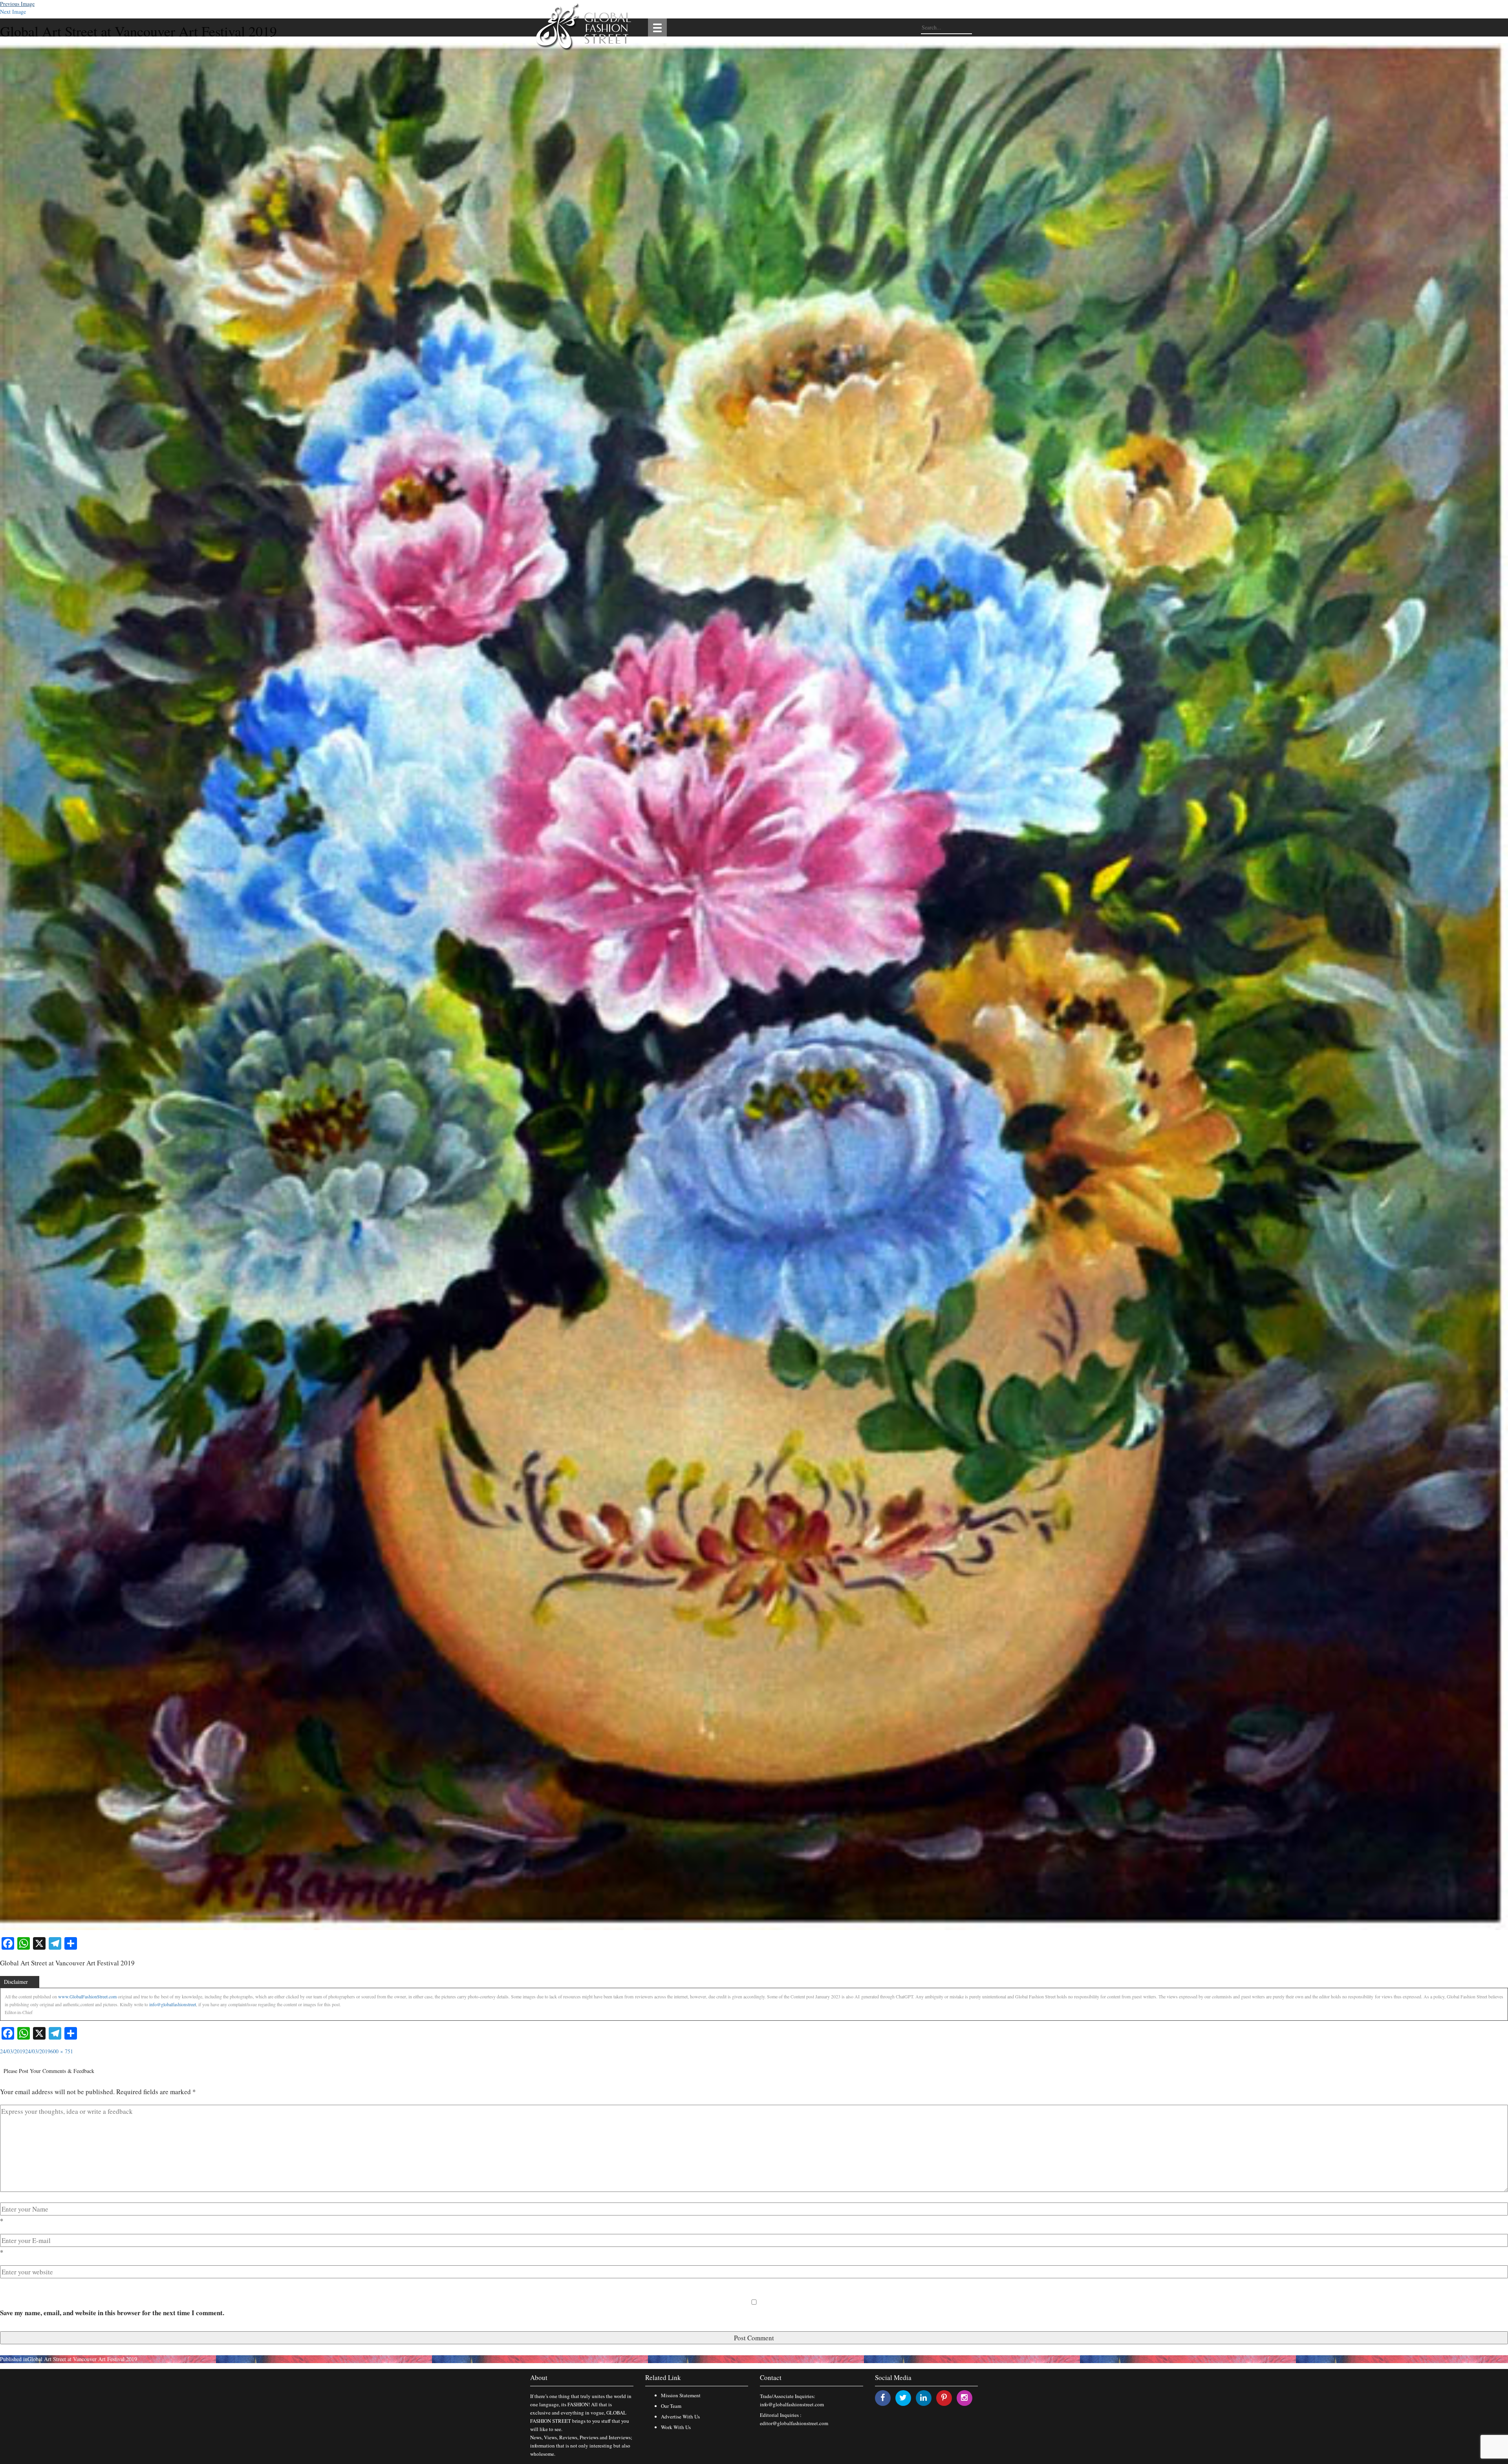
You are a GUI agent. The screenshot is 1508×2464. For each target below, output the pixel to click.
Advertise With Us (680, 2416)
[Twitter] (903, 2397)
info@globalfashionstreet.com (792, 2404)
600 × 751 (62, 2051)
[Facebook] (883, 2397)
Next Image (13, 12)
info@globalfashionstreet (173, 2004)
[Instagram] (964, 2397)
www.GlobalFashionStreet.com (87, 1996)
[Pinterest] (944, 2397)
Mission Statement (681, 2395)
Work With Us (676, 2427)
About (539, 2377)
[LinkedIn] (923, 2397)
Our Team (671, 2406)
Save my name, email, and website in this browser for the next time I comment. (112, 2313)
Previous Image (17, 4)
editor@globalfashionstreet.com (794, 2423)
